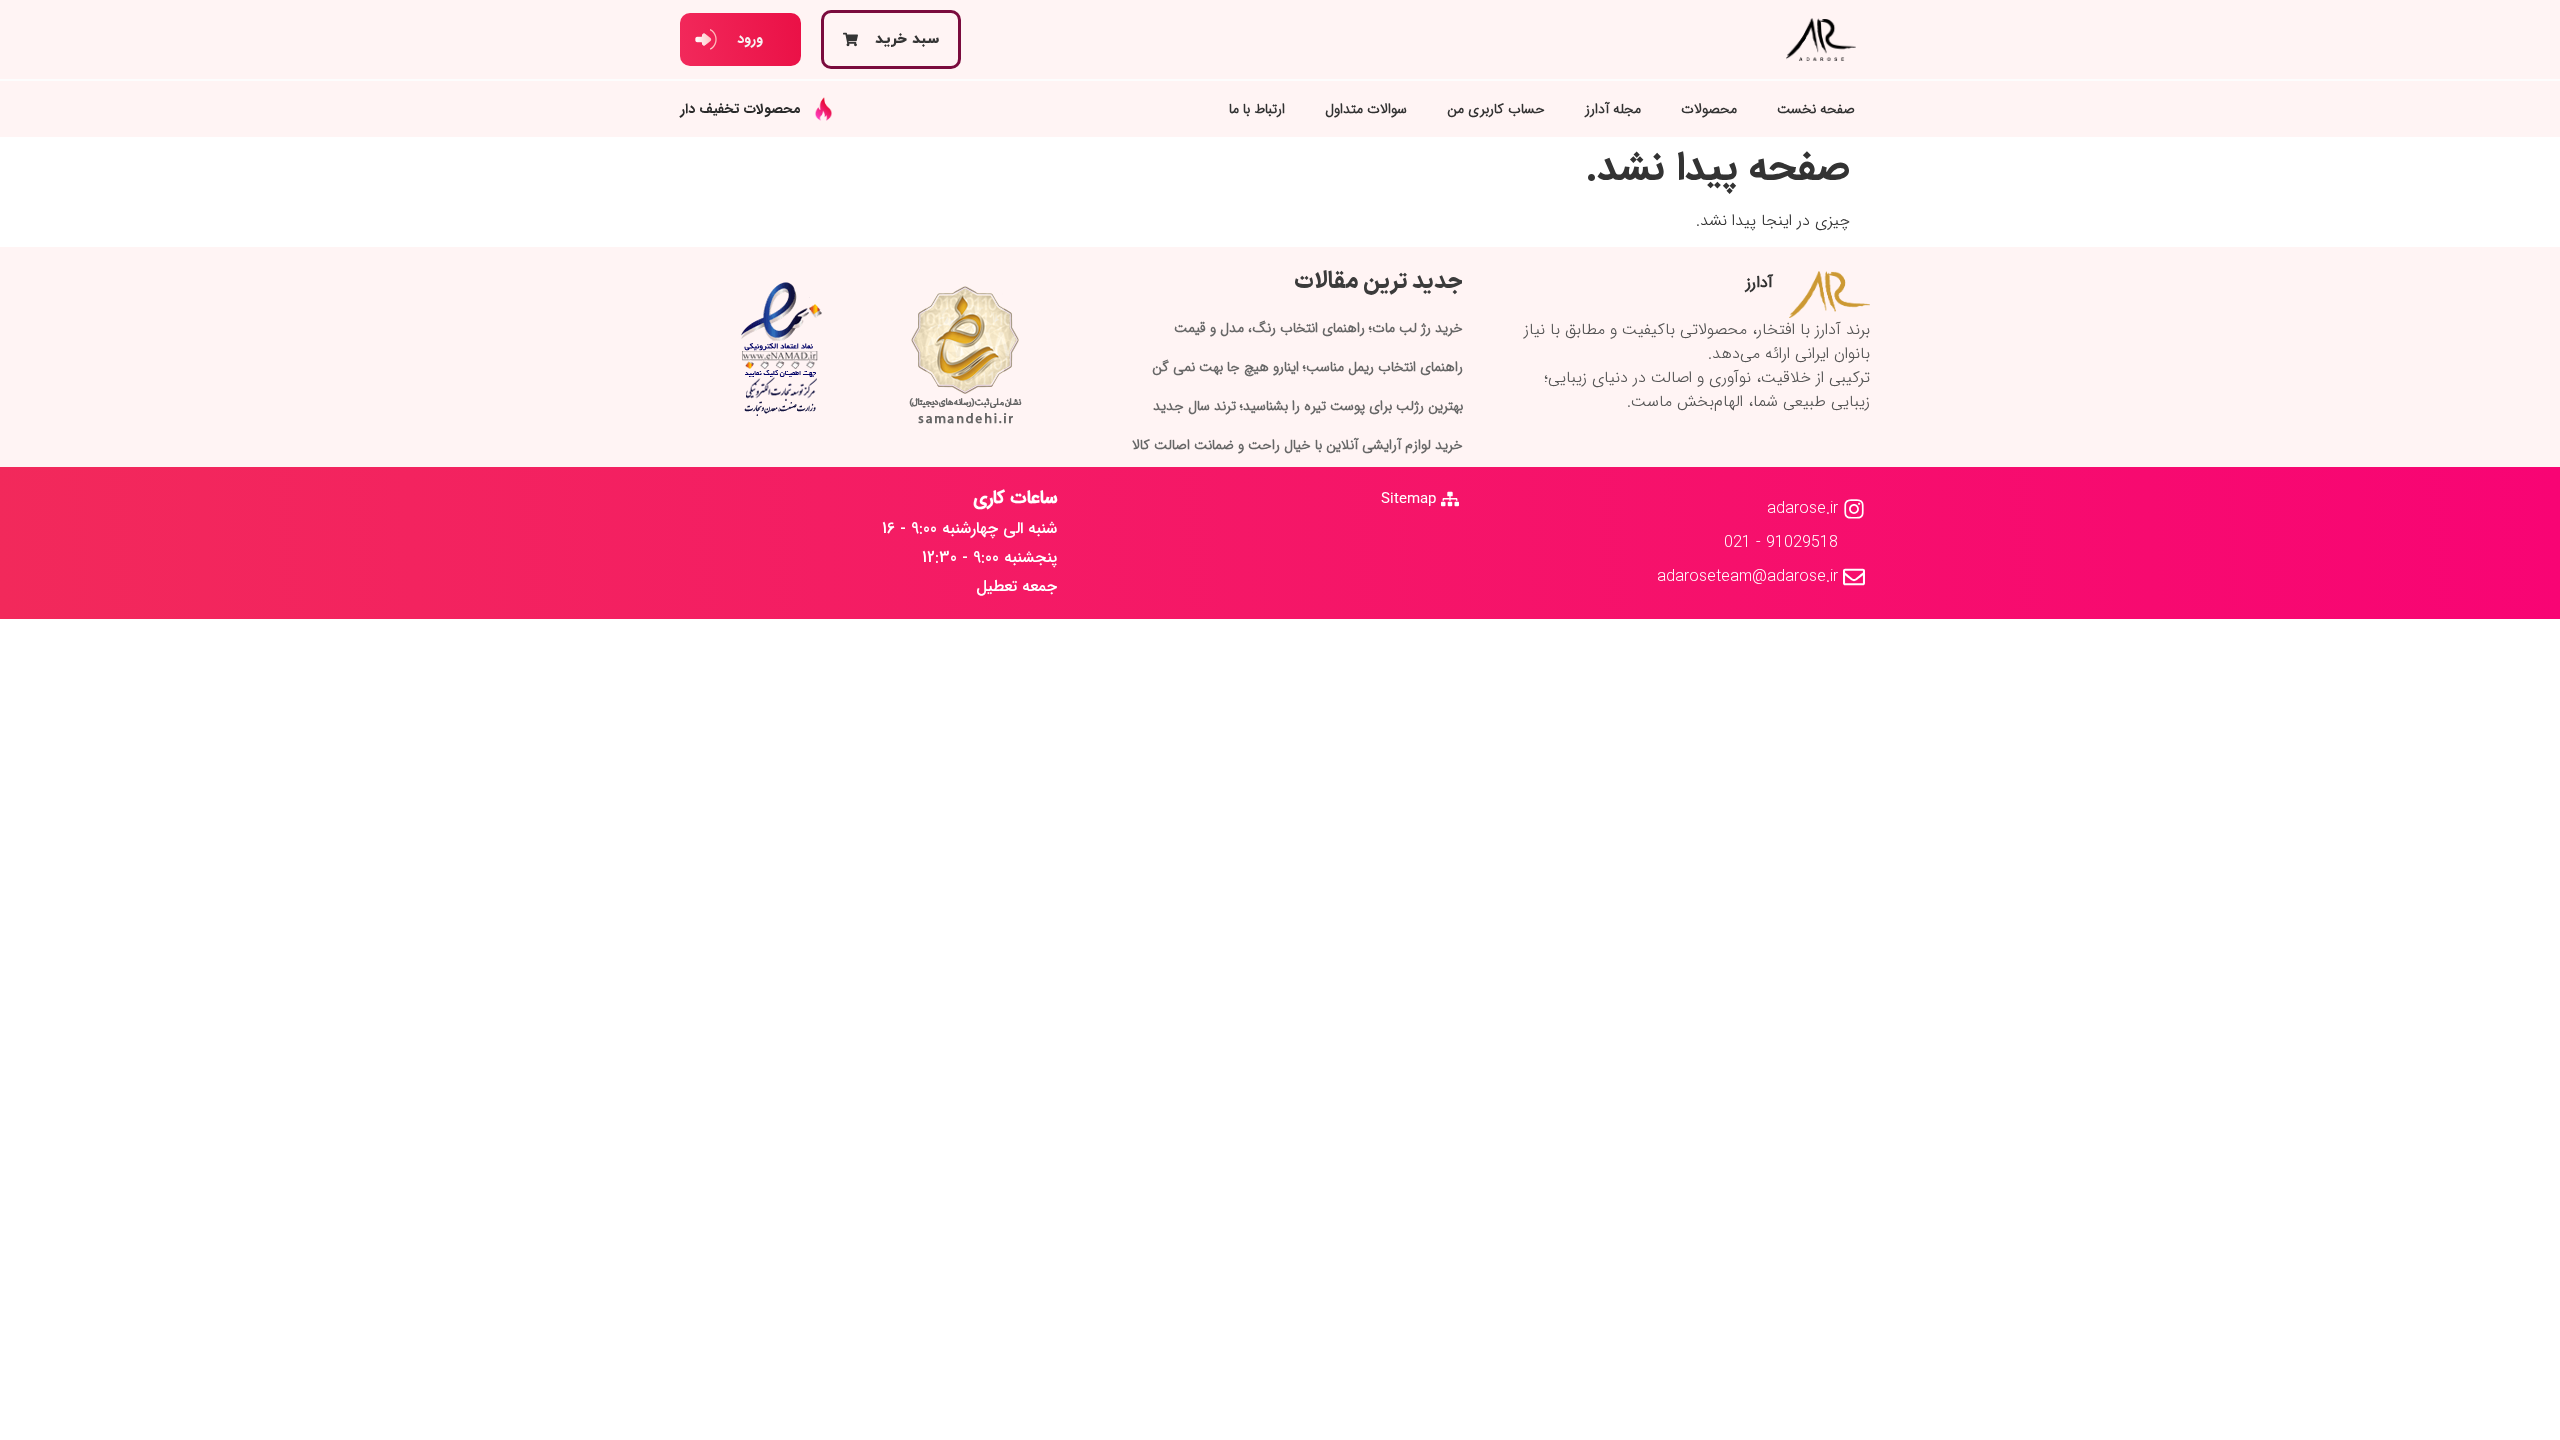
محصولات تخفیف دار (740, 109)
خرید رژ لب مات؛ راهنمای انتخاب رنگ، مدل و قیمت (1318, 328)
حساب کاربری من (1496, 109)
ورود (750, 39)
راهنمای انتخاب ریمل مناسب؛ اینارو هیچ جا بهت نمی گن (1307, 367)
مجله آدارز (1613, 109)
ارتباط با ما (1257, 109)
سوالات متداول (1366, 109)
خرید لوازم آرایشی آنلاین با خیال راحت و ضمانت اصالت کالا (1297, 445)
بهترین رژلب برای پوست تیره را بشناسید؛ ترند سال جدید (1308, 406)
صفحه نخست (1816, 109)
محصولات (1709, 109)
